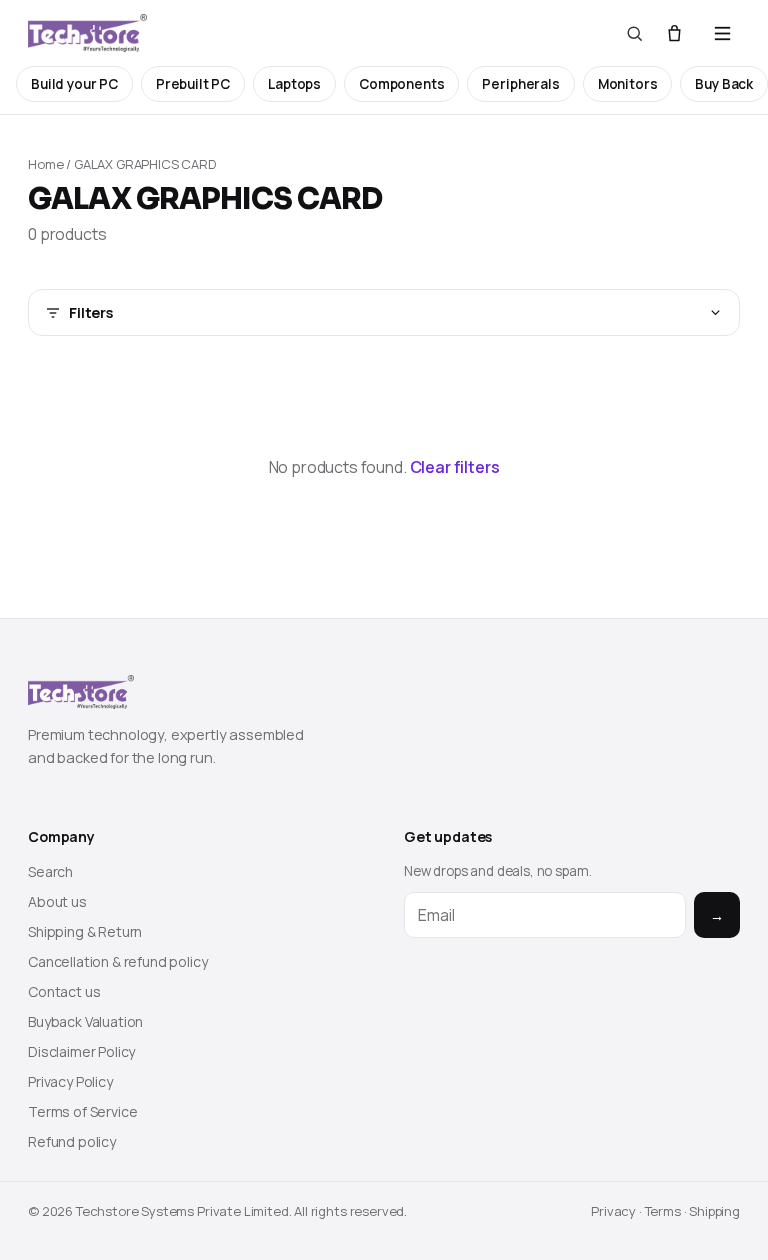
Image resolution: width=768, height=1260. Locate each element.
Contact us (64, 991)
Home (45, 164)
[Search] (634, 33)
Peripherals (520, 84)
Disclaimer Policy (81, 1051)
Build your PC (74, 84)
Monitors (628, 84)
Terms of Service (82, 1111)
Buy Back (724, 84)
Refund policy (72, 1141)
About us (57, 901)
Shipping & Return (85, 931)
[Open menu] (722, 33)
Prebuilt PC (193, 84)
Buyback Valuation (85, 1021)
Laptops (294, 84)
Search (50, 871)
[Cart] (674, 33)
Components (401, 84)
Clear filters (455, 467)
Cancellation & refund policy (118, 961)
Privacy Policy (70, 1081)
